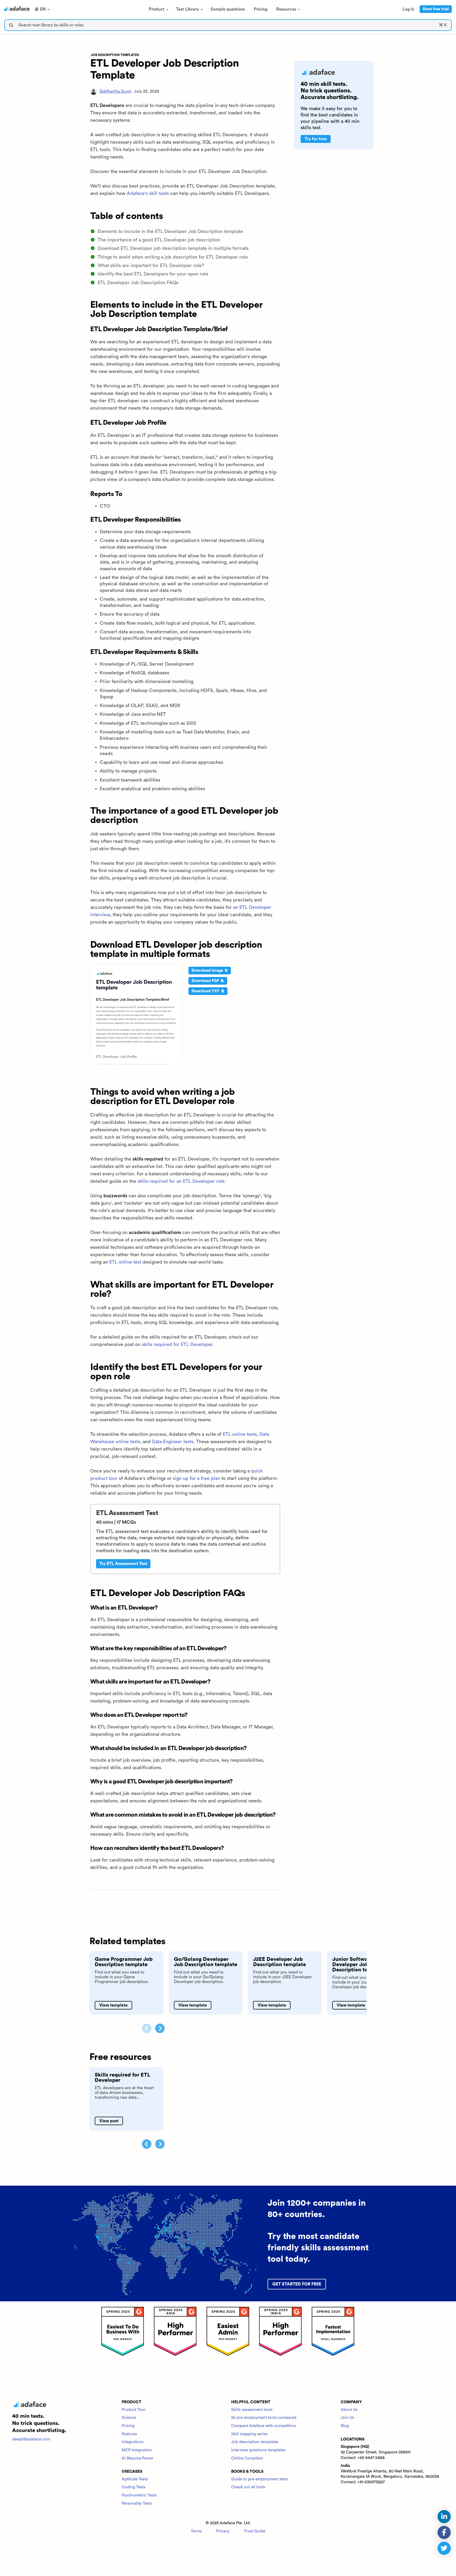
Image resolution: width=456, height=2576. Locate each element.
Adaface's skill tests (148, 193)
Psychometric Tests (139, 2495)
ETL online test (125, 1262)
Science (129, 2418)
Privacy (223, 2531)
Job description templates (255, 2442)
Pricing (128, 2426)
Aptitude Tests (135, 2479)
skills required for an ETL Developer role (181, 1181)
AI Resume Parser (138, 2458)
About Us (349, 2410)
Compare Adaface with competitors (264, 2426)
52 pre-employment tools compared (264, 2418)
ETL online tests (240, 1434)
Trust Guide (255, 2531)
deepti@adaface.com (31, 2439)
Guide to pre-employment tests (260, 2479)
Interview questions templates (258, 2450)
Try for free (316, 139)
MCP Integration (137, 2450)
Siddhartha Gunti (115, 91)
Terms (196, 2531)
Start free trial (436, 9)
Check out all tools (248, 2487)
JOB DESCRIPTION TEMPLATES (115, 55)
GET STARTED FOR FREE (297, 2284)
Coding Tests (134, 2487)
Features (129, 2434)
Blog (345, 2426)
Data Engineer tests (173, 1442)
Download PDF (206, 981)
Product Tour (134, 2410)
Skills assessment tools (252, 2410)
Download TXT (206, 991)
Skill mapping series (249, 2434)
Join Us (347, 2418)
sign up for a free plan (196, 1478)
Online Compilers (247, 2458)
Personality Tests (137, 2503)
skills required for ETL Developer (177, 1344)
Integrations (133, 2442)
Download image (208, 971)
